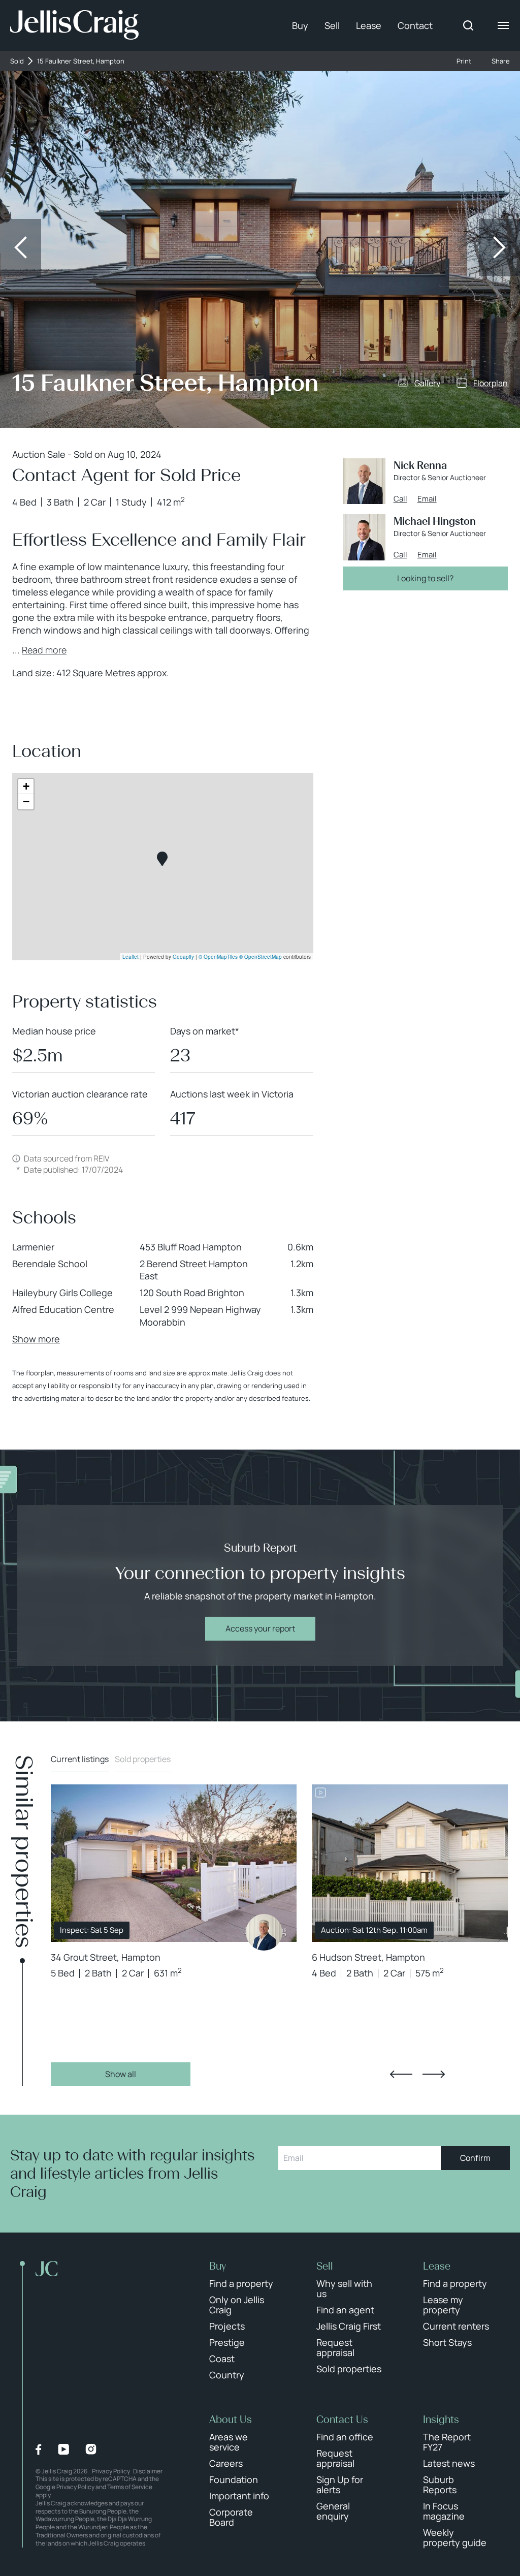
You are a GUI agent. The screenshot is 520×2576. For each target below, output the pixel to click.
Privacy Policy (111, 2471)
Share (501, 61)
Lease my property (443, 2305)
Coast (222, 2359)
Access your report (260, 1628)
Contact (415, 25)
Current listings (80, 1759)
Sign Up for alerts (340, 2485)
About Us (231, 2420)
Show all (121, 2074)
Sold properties (143, 1759)
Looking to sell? (425, 578)
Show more (36, 1339)
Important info (239, 2496)
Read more (44, 650)
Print (464, 61)
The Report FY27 (447, 2442)
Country (227, 2375)
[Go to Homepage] (74, 25)
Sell (332, 25)
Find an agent (345, 2310)
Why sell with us (344, 2288)
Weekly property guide (455, 2537)
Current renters (456, 2326)
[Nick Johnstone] (264, 1932)
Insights (441, 2420)
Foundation (234, 2479)
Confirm (475, 2158)
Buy (300, 25)
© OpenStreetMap (261, 957)
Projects (227, 2326)
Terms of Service (130, 2487)
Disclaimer (148, 2471)
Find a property (241, 2283)
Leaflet (131, 957)
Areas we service (229, 2442)
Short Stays (447, 2342)
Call (400, 499)
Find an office (345, 2437)
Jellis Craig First (349, 2326)
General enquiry (333, 2511)
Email (427, 499)
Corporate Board (231, 2517)
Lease (369, 25)
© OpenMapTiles (218, 957)
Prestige (227, 2342)
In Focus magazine (444, 2511)
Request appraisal (335, 2347)
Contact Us (342, 2420)
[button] (162, 859)
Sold (17, 61)
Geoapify (183, 957)
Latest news (449, 2463)
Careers (226, 2463)
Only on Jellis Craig (237, 2305)
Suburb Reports (440, 2485)
